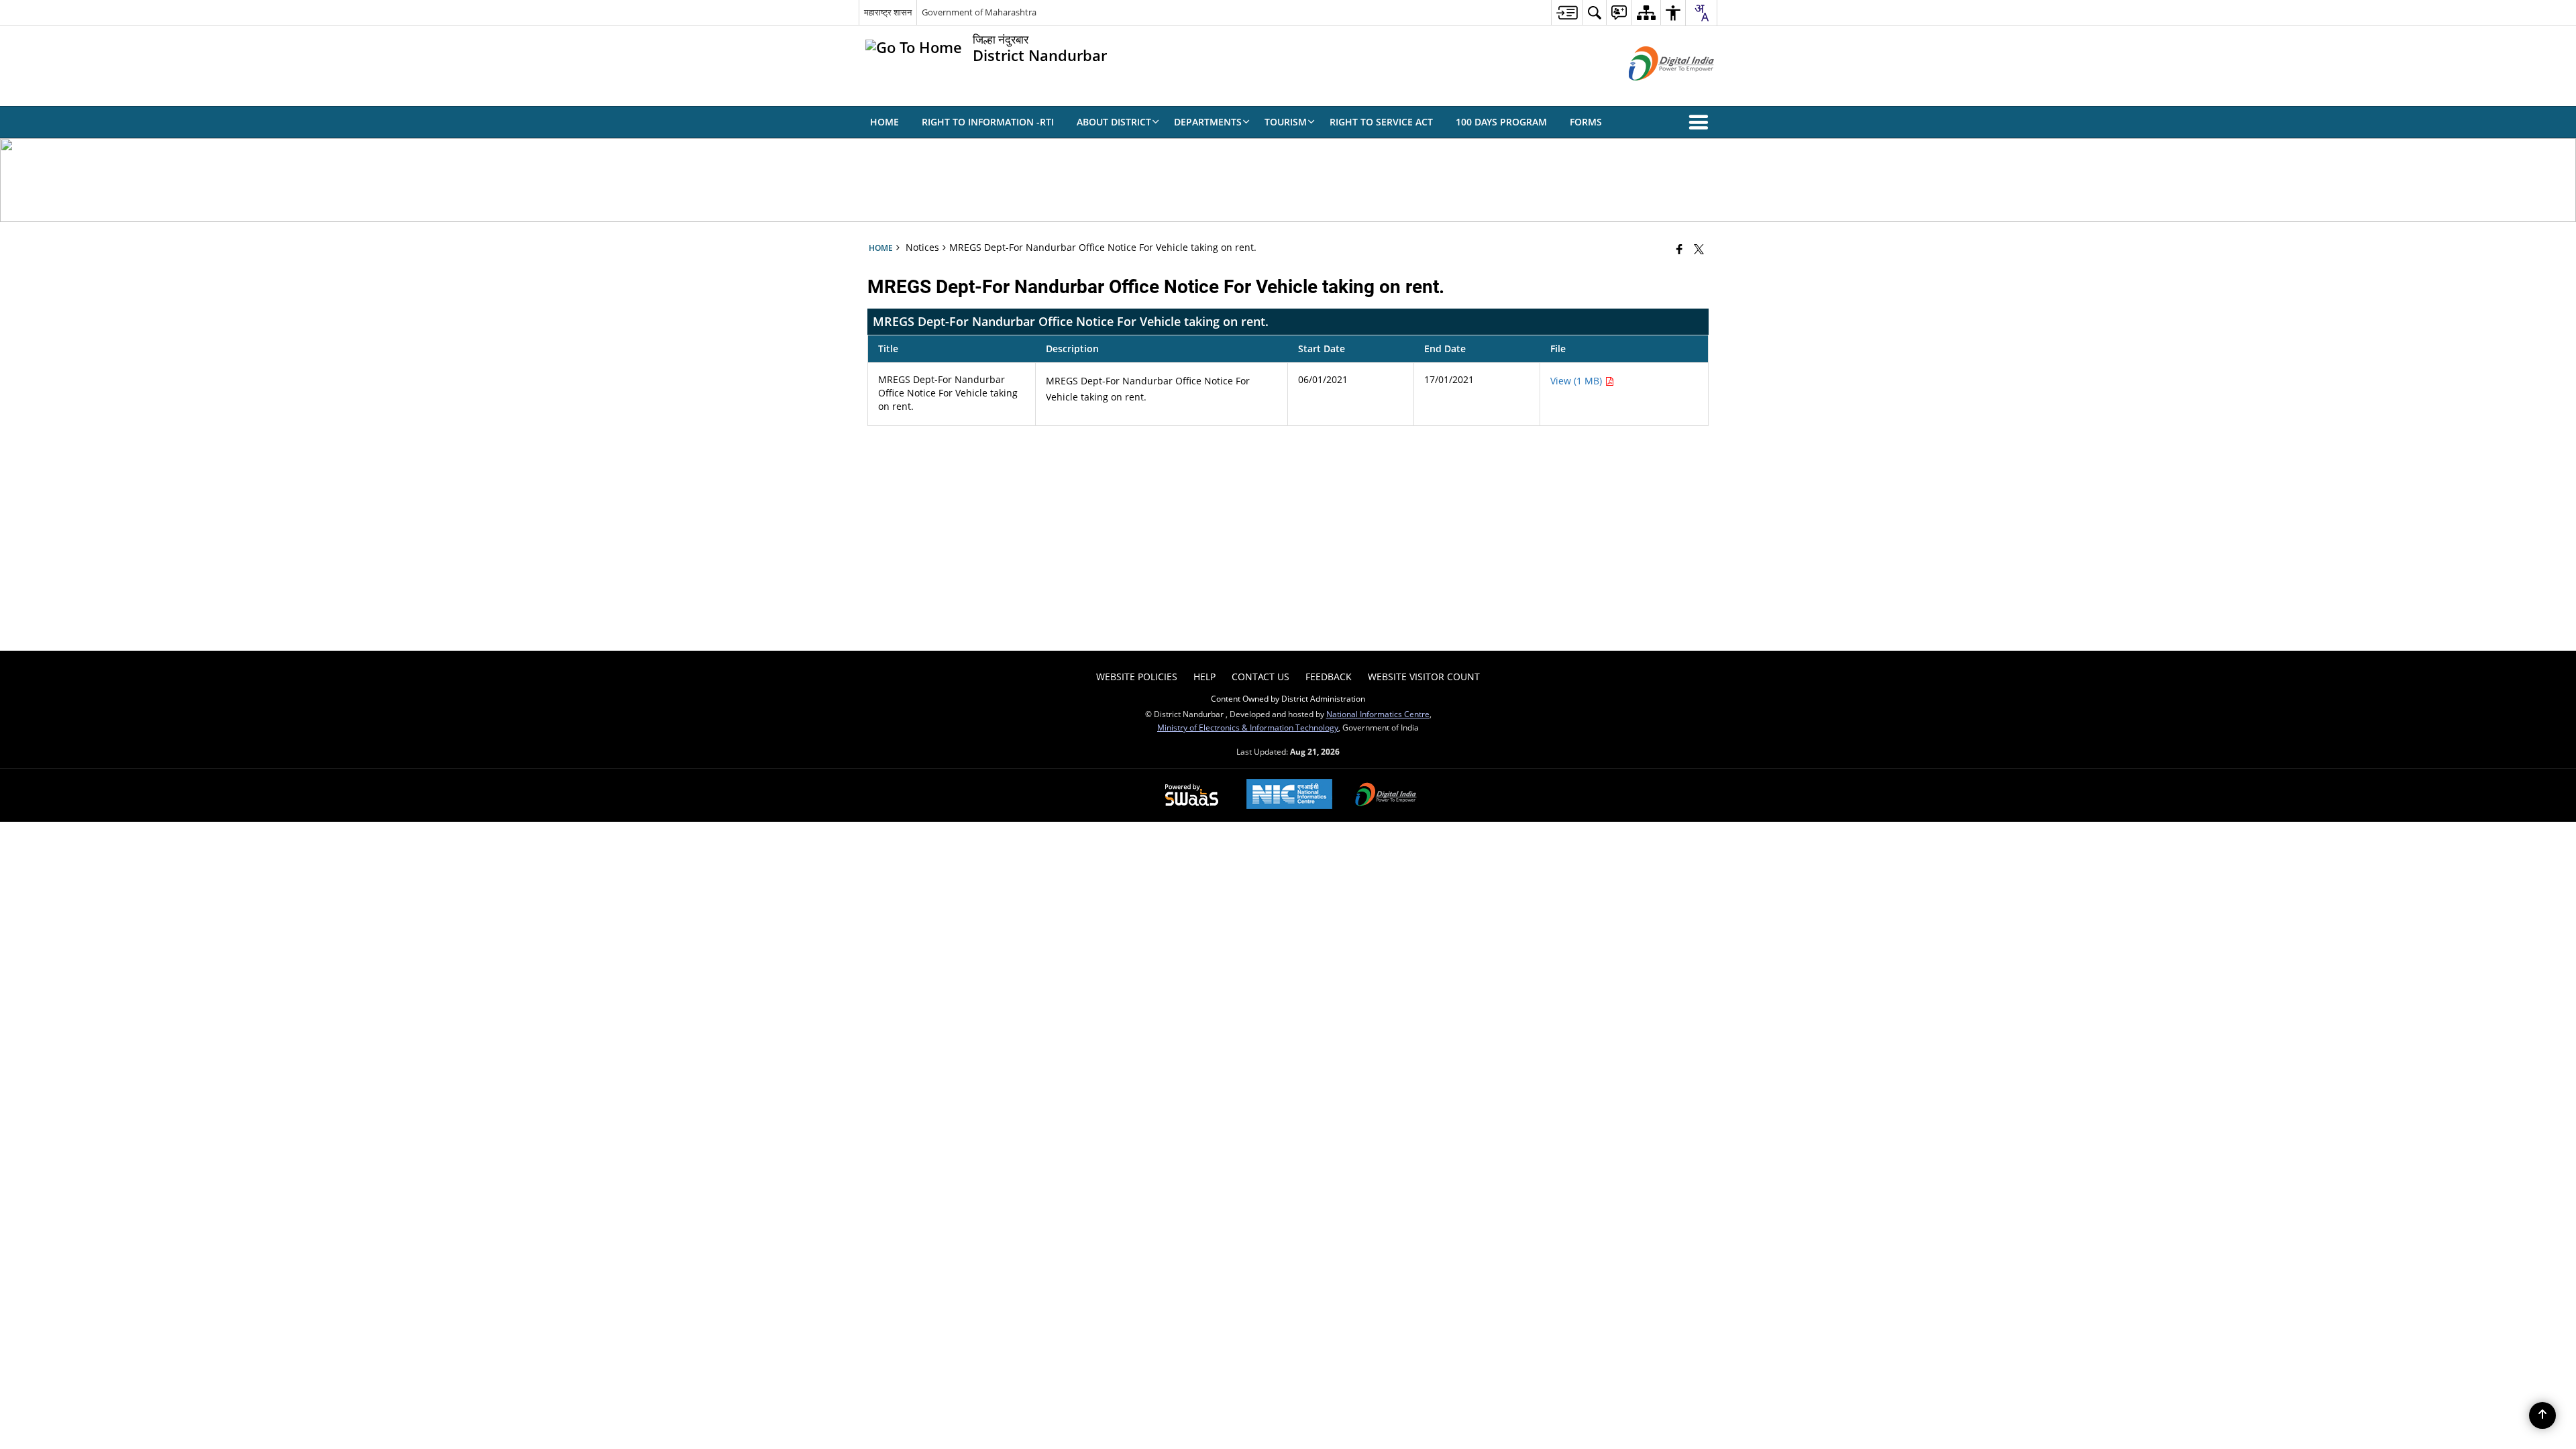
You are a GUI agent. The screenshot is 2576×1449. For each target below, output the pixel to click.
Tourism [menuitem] (1286, 122)
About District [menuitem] (1114, 122)
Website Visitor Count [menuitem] (1424, 677)
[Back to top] (2542, 1415)
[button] (1701, 122)
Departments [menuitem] (1208, 122)
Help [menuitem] (1204, 677)
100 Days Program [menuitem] (1501, 122)
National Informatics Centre (1378, 714)
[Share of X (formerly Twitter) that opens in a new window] (1699, 249)
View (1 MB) (1577, 381)
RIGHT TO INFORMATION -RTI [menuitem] (988, 122)
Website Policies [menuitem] (1137, 677)
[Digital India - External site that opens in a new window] (1655, 92)
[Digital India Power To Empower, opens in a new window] (1386, 796)
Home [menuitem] (884, 122)
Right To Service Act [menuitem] (1381, 122)
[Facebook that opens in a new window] (1679, 249)
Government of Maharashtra (979, 12)
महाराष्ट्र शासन (888, 12)
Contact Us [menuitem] (1260, 677)
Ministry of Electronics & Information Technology (1248, 727)
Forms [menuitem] (1586, 122)
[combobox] (1701, 13)
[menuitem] (1567, 12)
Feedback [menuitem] (1329, 677)
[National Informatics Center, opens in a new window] (1289, 795)
